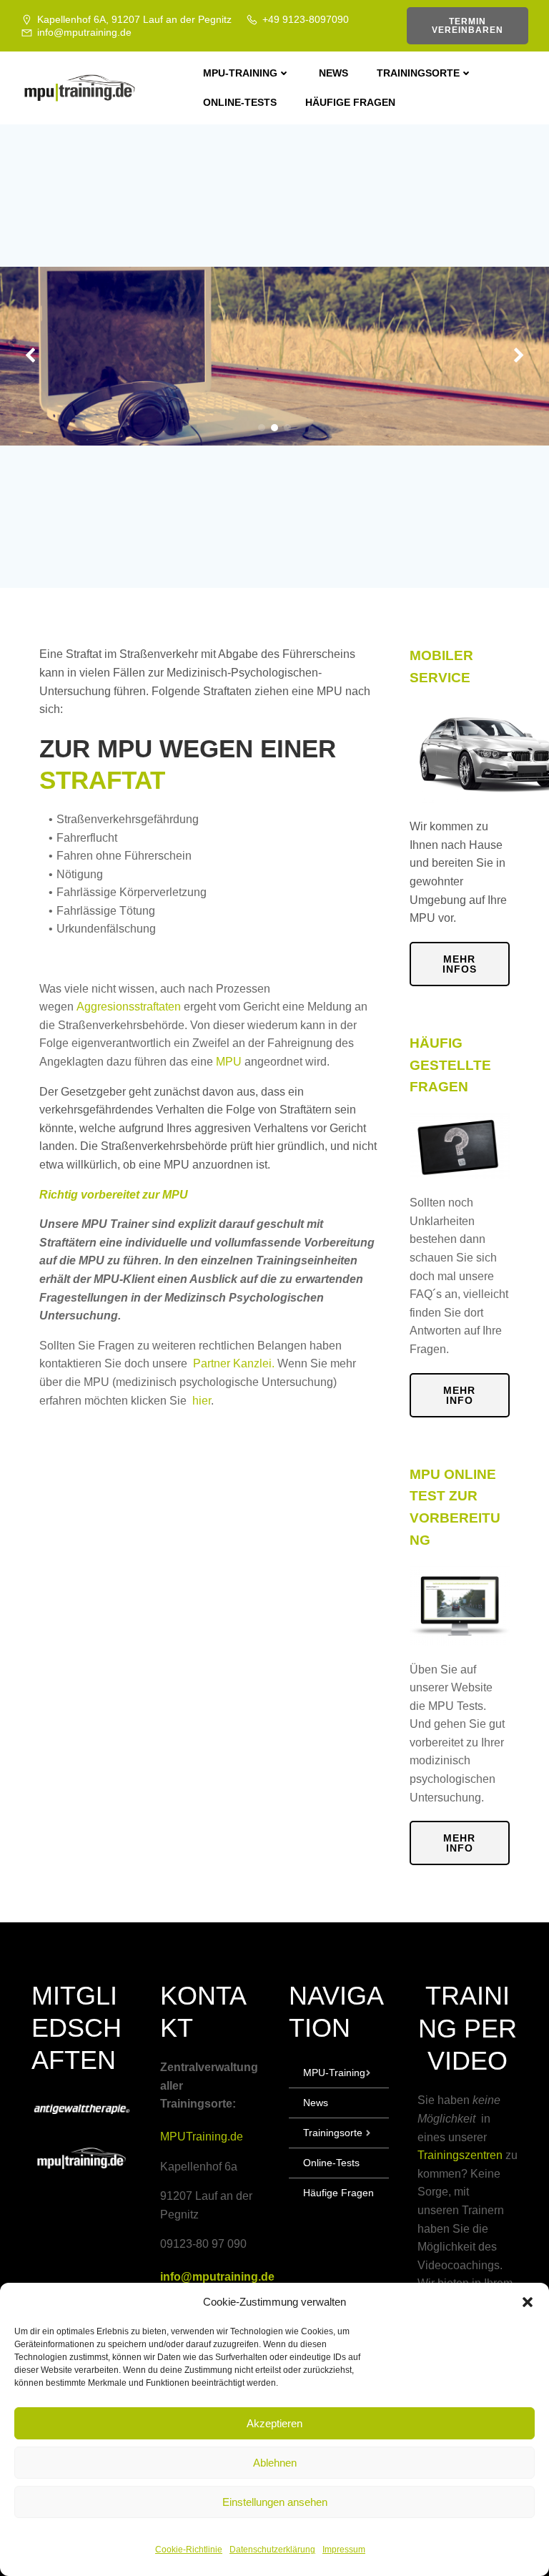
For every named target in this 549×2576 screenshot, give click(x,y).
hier (200, 1401)
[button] (528, 2302)
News (333, 73)
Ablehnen (275, 2463)
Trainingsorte (418, 73)
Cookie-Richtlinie (189, 2550)
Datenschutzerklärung (272, 2550)
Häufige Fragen (350, 102)
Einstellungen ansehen (275, 2502)
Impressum (344, 2550)
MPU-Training (240, 73)
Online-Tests (240, 102)
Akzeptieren (274, 2423)
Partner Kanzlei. (235, 1363)
